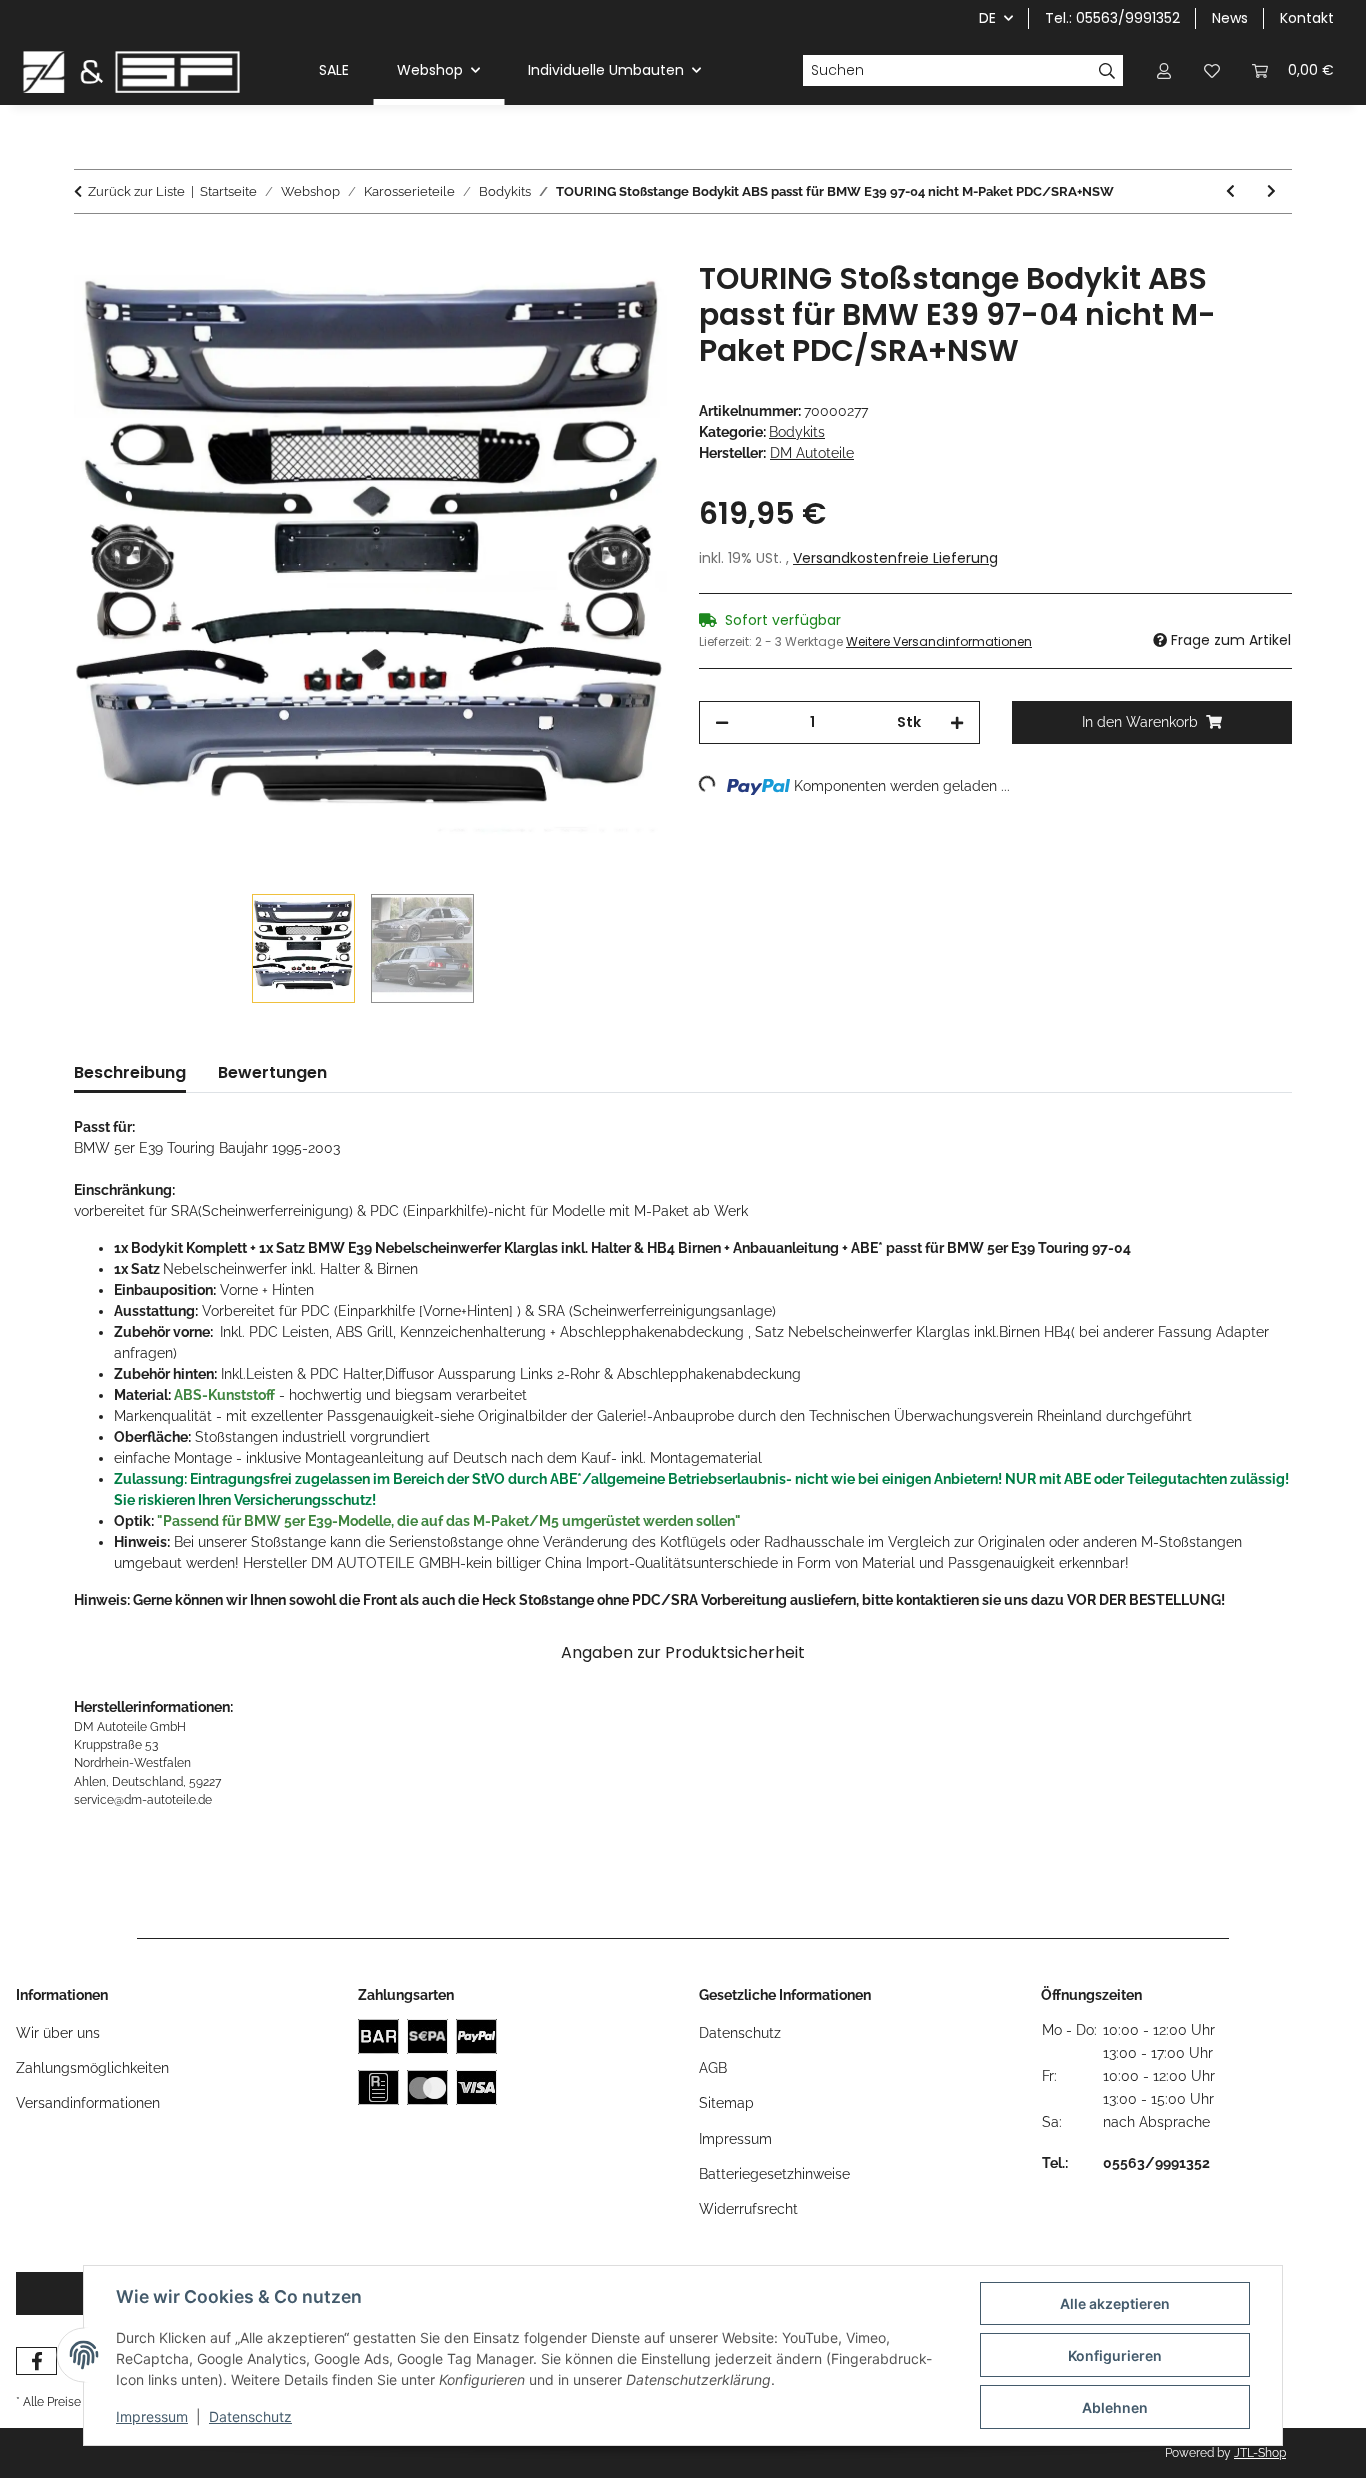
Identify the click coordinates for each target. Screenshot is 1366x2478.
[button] (1164, 70)
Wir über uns (58, 2033)
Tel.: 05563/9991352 (1112, 18)
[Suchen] (1107, 71)
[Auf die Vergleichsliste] (573, 299)
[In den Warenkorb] (90, 250)
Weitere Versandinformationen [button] (939, 641)
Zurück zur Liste (136, 191)
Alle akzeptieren (1115, 2303)
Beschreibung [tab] (130, 1072)
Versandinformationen (88, 2103)
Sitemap (726, 2103)
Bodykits (797, 432)
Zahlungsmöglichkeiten (92, 2068)
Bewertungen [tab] (272, 1072)
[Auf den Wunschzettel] (625, 299)
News (1230, 18)
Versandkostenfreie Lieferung (895, 558)
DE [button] (987, 18)
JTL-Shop (1260, 2453)
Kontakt (1307, 18)
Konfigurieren (1115, 2355)
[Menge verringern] (722, 722)
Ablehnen (1115, 2407)
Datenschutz (250, 2416)
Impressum (152, 2416)
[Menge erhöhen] (957, 722)
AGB (713, 2068)
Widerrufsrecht (748, 2209)
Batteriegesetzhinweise (774, 2174)
